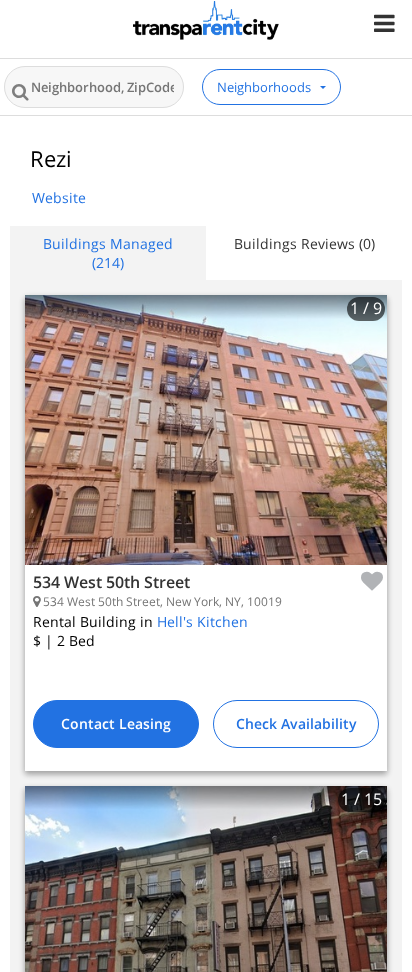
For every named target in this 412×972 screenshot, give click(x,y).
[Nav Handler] (386, 22)
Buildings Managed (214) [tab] (108, 253)
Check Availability (296, 723)
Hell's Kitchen (202, 621)
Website (59, 197)
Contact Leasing (116, 723)
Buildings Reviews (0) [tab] (304, 243)
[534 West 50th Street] (206, 445)
